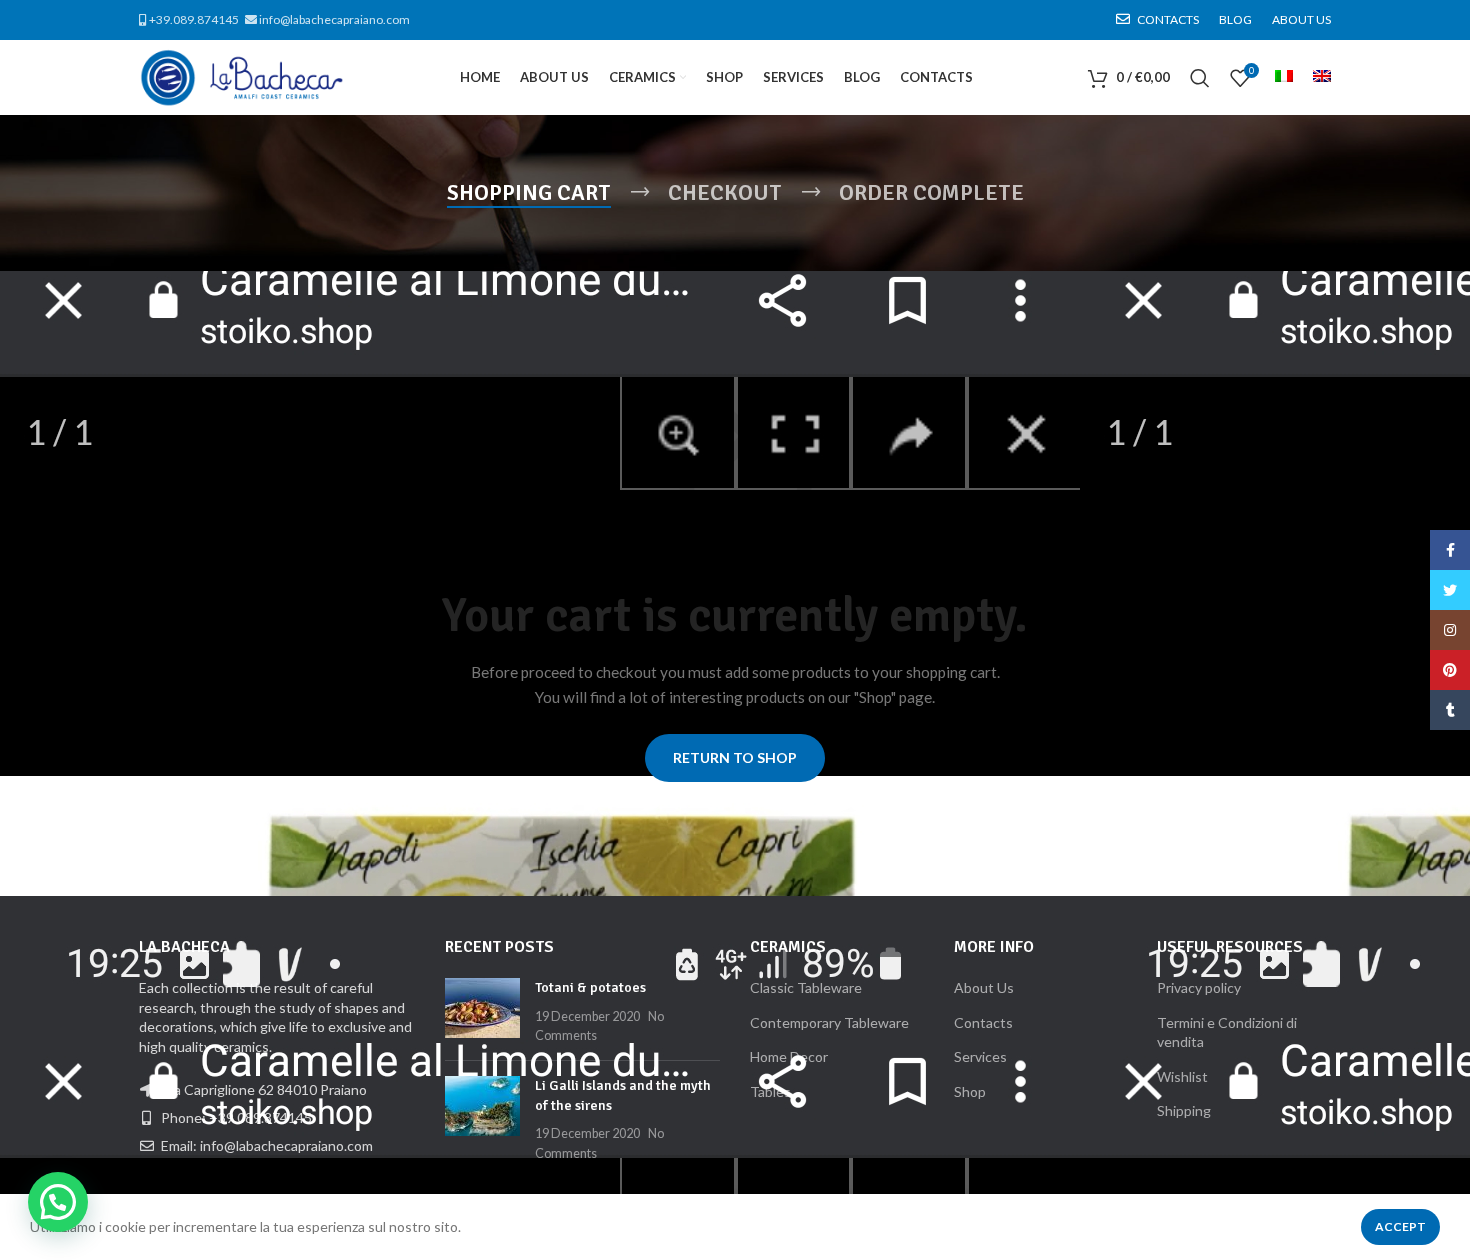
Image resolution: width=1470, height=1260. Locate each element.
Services (980, 1056)
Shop (970, 1091)
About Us (984, 987)
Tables (770, 1091)
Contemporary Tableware (829, 1022)
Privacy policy (1199, 987)
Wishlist (1182, 1076)
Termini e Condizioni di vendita (1227, 1032)
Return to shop (735, 757)
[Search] (1200, 78)
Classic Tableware (806, 987)
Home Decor (789, 1056)
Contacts (983, 1022)
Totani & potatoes (590, 987)
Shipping (1184, 1110)
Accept (1400, 1226)
